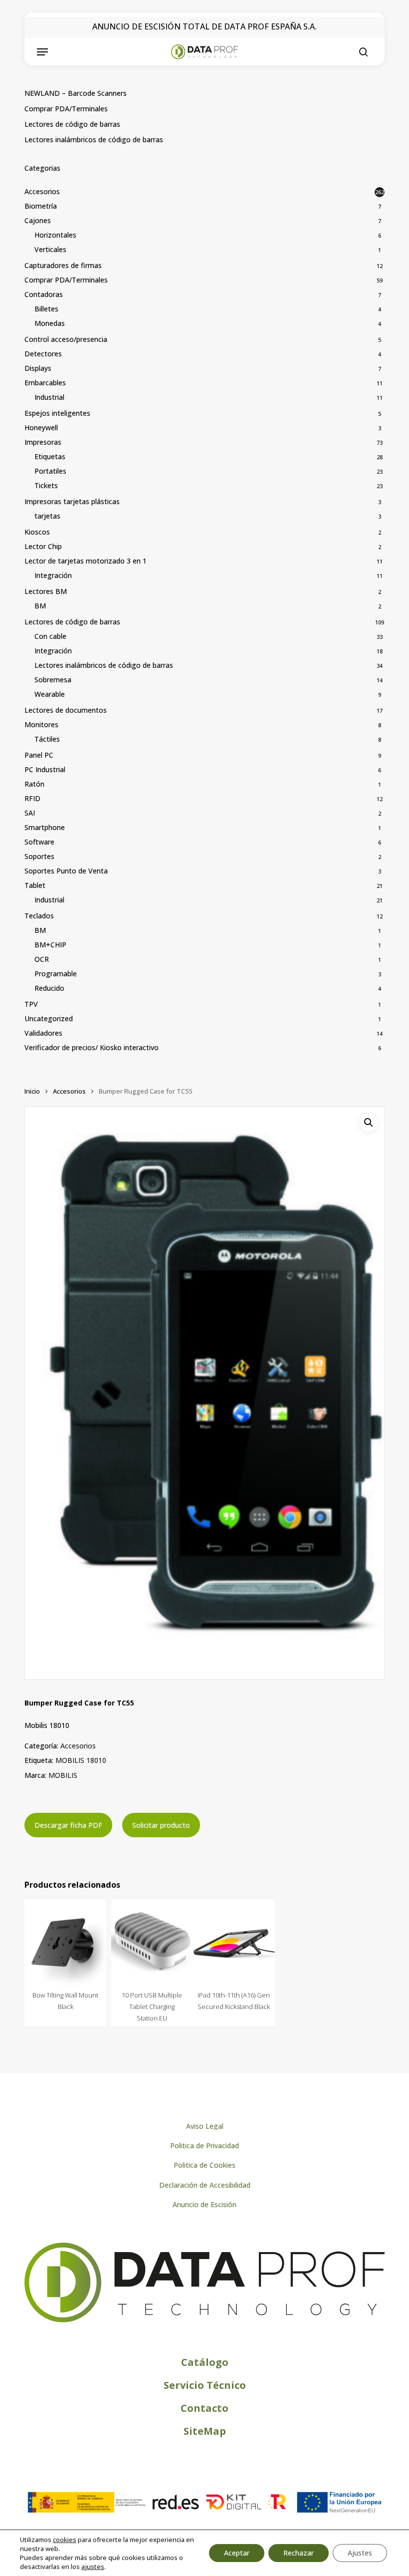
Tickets (46, 485)
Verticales (50, 249)
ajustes (93, 2567)
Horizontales (55, 235)
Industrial (49, 397)
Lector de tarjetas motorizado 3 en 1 (86, 561)
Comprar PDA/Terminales (66, 109)
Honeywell (41, 428)
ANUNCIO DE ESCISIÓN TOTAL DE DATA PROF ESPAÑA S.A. (204, 26)
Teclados (39, 916)
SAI (30, 813)
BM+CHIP (50, 945)
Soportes (39, 856)
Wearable (50, 694)
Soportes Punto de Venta (66, 871)
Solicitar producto (161, 1825)
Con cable (50, 636)
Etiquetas (50, 456)
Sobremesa (53, 680)
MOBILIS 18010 (81, 1760)
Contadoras (44, 294)
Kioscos (37, 532)
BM (40, 606)
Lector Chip (43, 546)
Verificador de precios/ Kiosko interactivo (92, 1047)
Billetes (46, 309)
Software (39, 842)
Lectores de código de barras (72, 124)
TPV (31, 1004)
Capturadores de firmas (63, 265)
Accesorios (42, 191)
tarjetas (47, 516)
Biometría (41, 206)
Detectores (43, 354)
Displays (38, 368)
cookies (65, 2540)
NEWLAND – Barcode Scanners (76, 93)
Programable (56, 974)
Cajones (38, 220)
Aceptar (237, 2553)
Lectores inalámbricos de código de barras (94, 140)
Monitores (41, 724)
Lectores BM (46, 591)
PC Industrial (45, 769)
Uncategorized (49, 1018)
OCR (42, 959)
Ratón (34, 784)
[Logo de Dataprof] (204, 2320)
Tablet (35, 885)
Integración (53, 575)
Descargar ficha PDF (68, 1825)
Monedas (50, 323)
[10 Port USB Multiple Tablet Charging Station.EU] (152, 1943)
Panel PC (39, 755)
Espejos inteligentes (57, 413)
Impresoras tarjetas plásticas (72, 501)
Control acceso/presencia (66, 339)
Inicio (32, 1091)
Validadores (43, 1033)
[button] (42, 52)
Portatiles (50, 471)
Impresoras (43, 442)
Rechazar (299, 2553)
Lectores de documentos (66, 710)
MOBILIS (63, 1775)
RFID (32, 798)
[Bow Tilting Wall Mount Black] (65, 1943)
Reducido (49, 988)
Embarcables (45, 383)
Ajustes (360, 2553)
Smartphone (45, 827)
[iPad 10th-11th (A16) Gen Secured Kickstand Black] (234, 1943)
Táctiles (47, 739)
